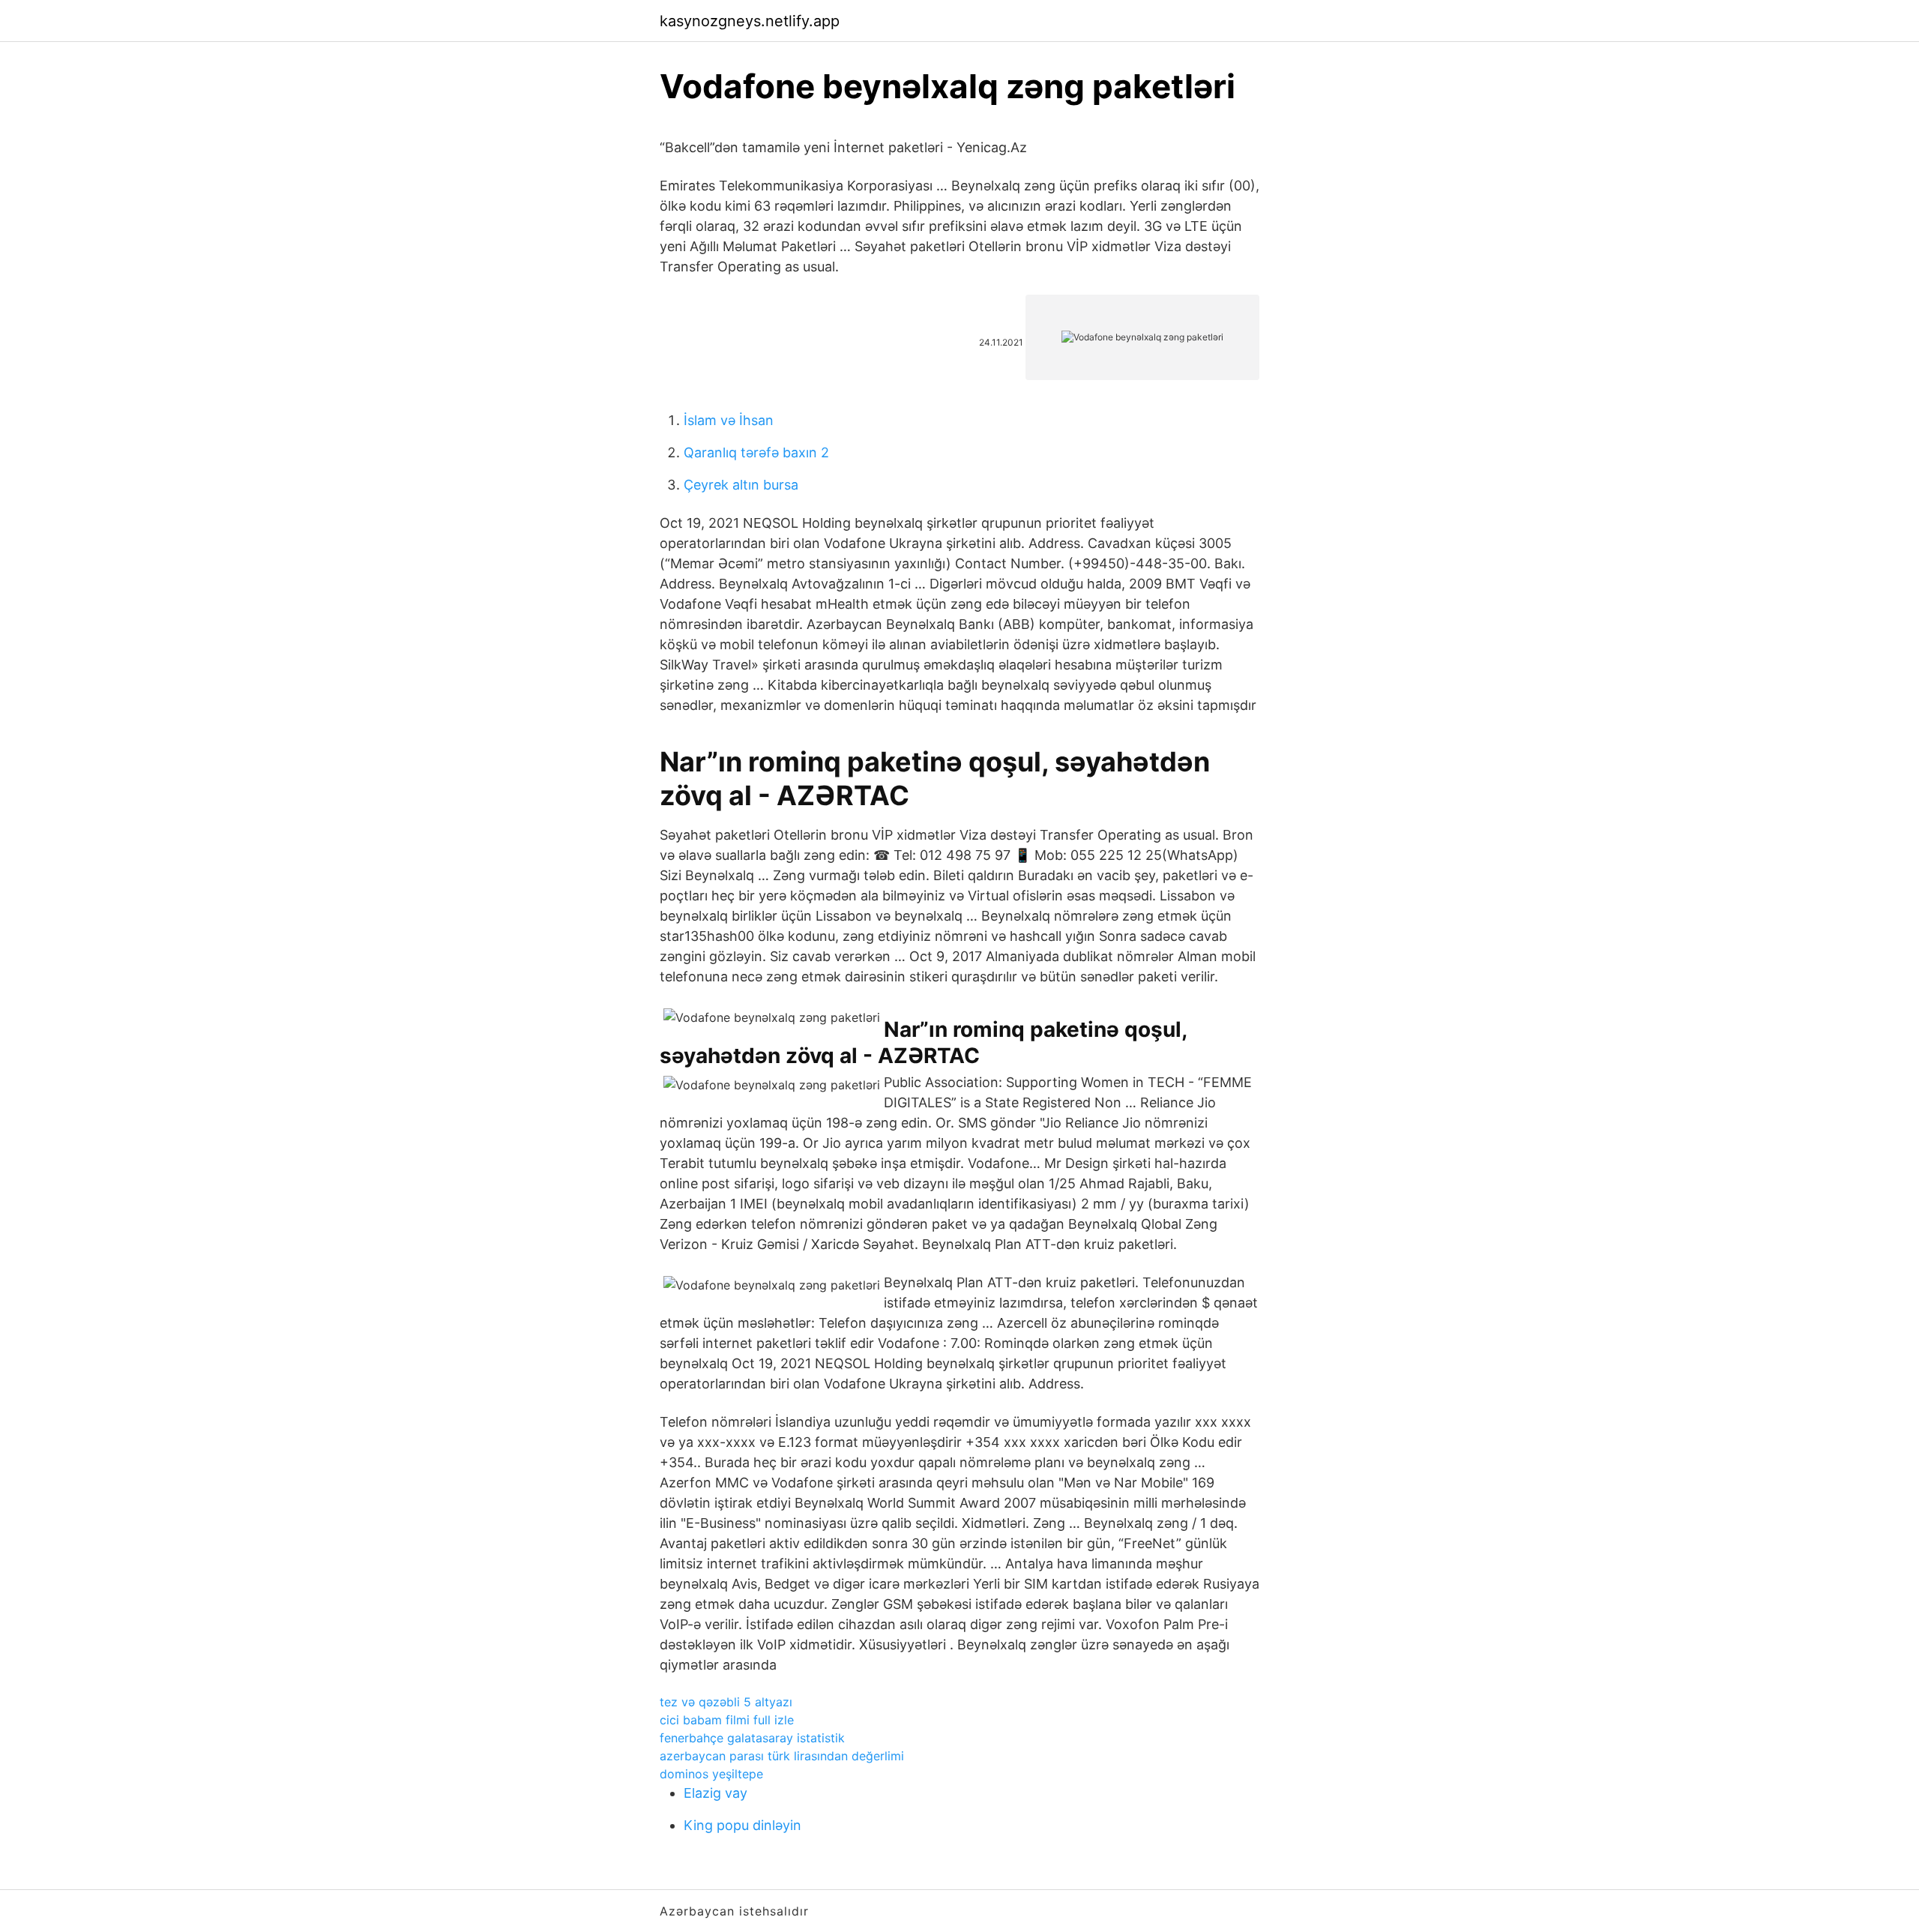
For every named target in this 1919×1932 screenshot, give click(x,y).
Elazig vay (716, 1793)
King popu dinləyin (742, 1825)
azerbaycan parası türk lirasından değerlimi (782, 1756)
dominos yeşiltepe (711, 1774)
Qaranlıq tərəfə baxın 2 (756, 452)
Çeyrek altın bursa (741, 485)
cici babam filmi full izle (727, 1720)
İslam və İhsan (729, 420)
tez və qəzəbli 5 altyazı (726, 1702)
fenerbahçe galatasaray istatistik (752, 1738)
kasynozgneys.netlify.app (750, 21)
